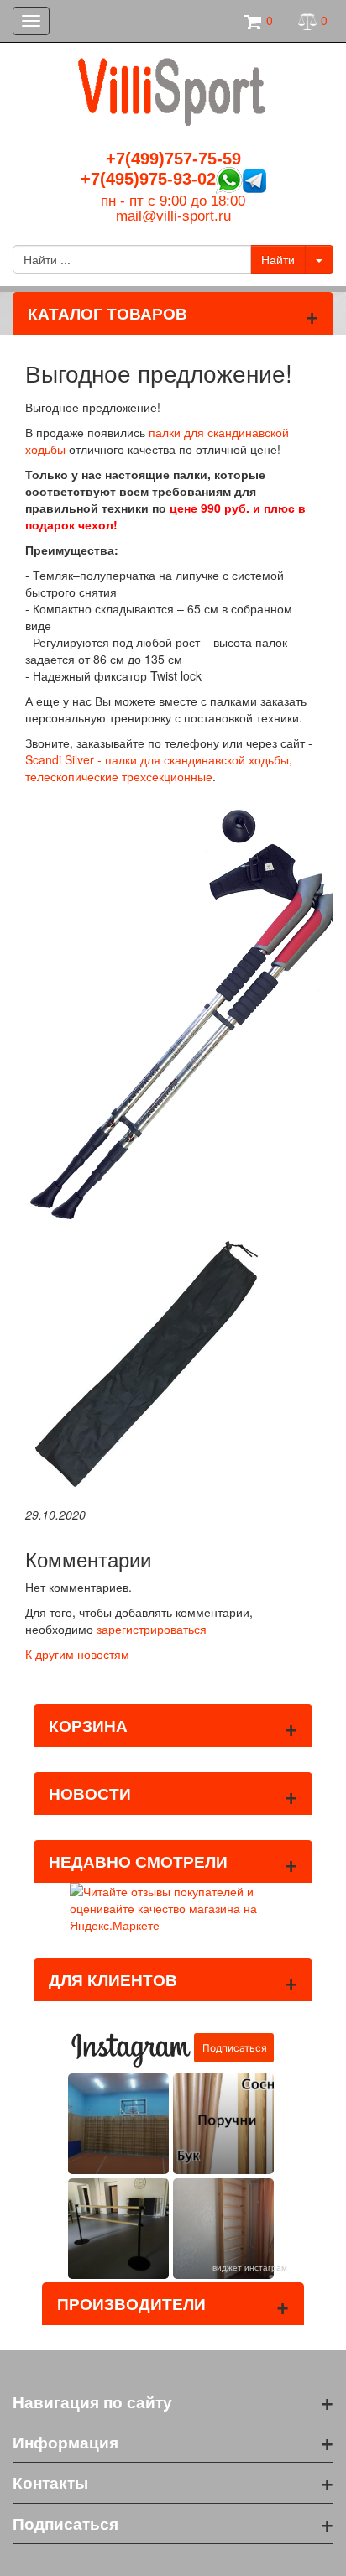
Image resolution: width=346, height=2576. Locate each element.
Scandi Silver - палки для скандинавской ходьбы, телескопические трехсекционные (159, 768)
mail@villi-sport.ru (173, 216)
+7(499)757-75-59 (173, 159)
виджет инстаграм (250, 2267)
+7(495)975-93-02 (148, 179)
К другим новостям (77, 1654)
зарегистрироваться (152, 1629)
